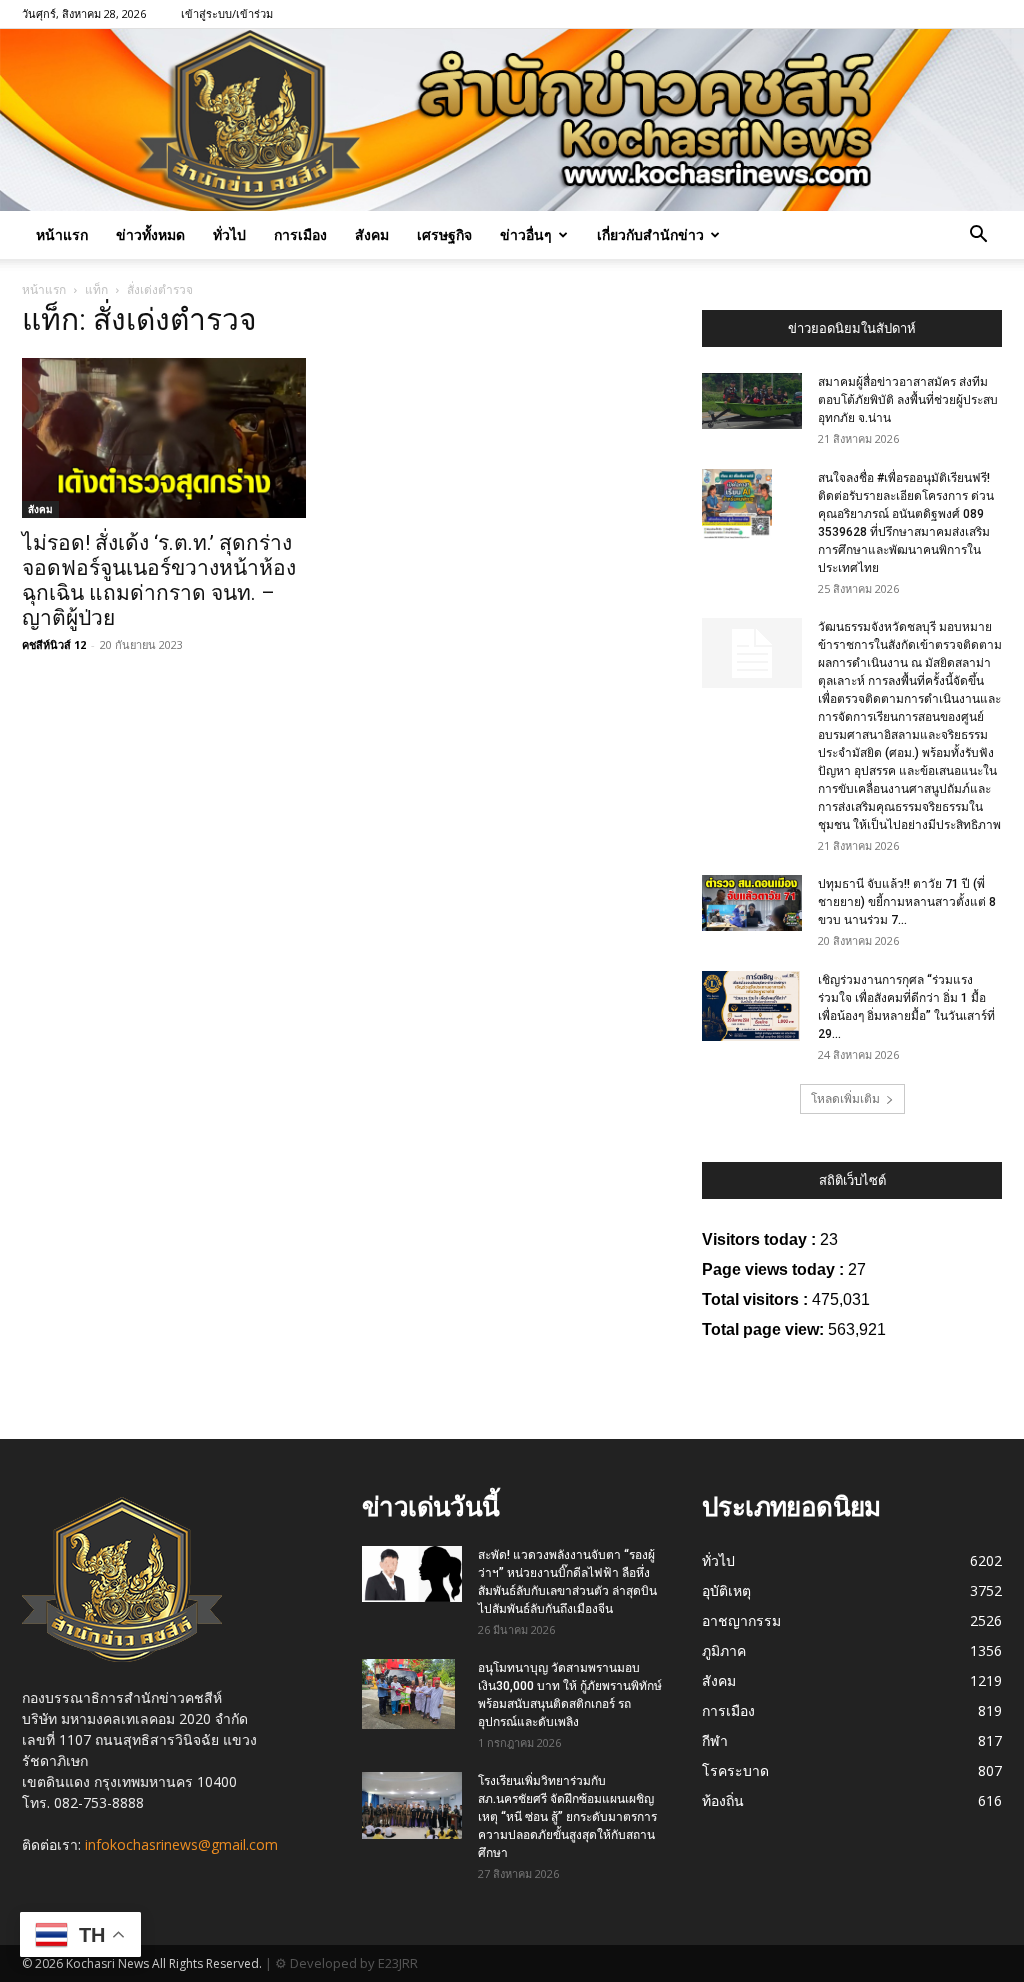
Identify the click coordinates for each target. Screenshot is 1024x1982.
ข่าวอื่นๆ (526, 234)
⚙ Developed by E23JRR (346, 1963)
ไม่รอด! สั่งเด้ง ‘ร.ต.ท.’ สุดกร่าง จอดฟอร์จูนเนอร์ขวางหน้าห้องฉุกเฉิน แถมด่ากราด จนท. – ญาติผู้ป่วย (159, 580)
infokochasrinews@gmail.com (181, 1844)
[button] (978, 236)
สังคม (372, 234)
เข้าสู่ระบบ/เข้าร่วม (227, 13)
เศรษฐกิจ (444, 234)
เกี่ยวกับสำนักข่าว (650, 234)
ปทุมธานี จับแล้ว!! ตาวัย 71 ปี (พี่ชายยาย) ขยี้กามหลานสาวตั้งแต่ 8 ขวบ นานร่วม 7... (907, 902)
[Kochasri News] (512, 120)
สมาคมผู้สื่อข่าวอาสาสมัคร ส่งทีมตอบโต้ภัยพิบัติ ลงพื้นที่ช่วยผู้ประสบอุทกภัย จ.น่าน (908, 400)
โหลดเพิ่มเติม (845, 1098)
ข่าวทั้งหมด (150, 234)
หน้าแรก (62, 234)
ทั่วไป (229, 234)
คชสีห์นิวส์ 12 (54, 644)
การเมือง (300, 234)
